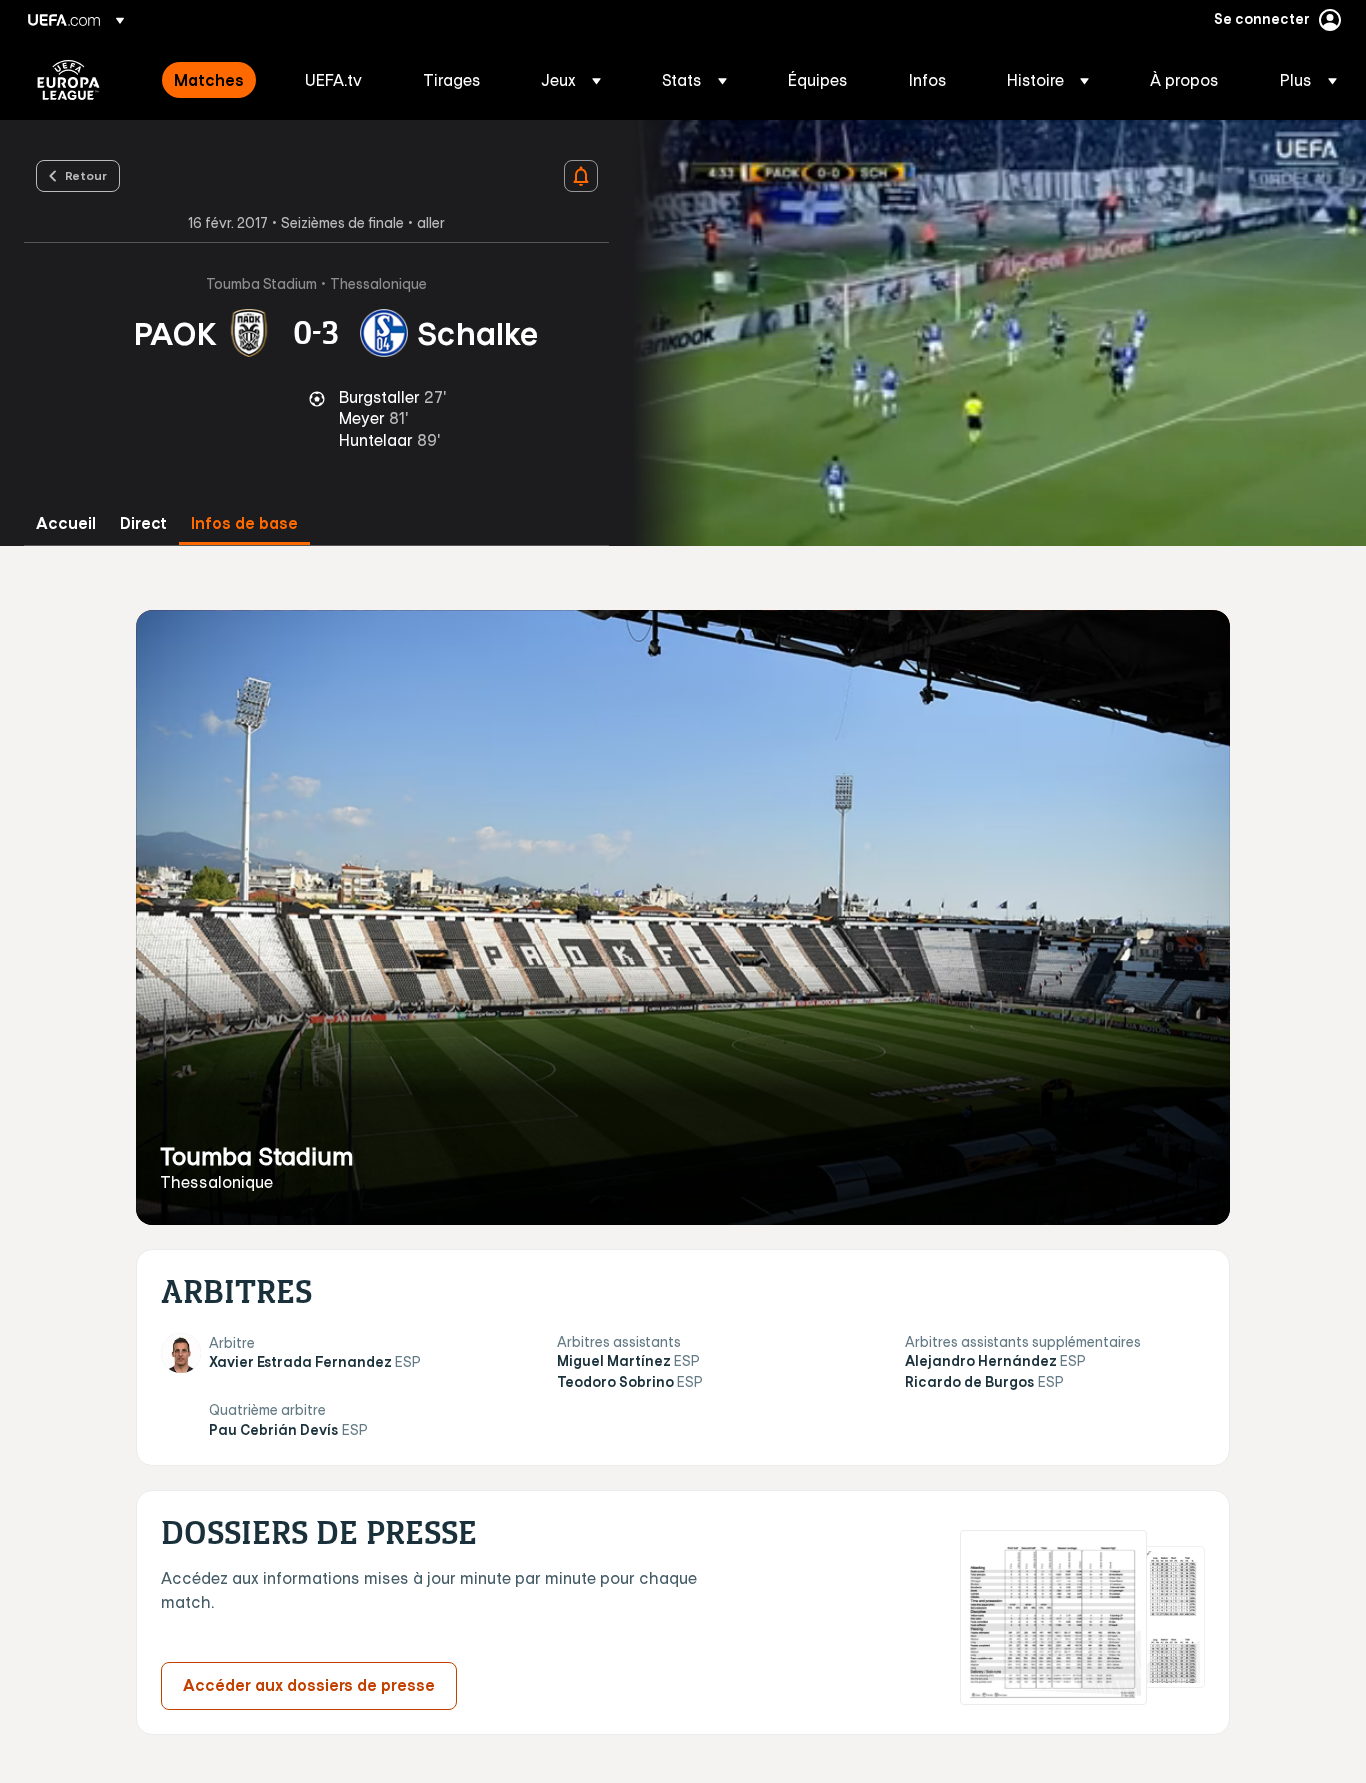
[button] (571, 80)
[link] (209, 80)
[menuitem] (214, 80)
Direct (143, 523)
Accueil (66, 523)
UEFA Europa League (68, 80)
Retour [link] (86, 175)
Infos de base (244, 523)
